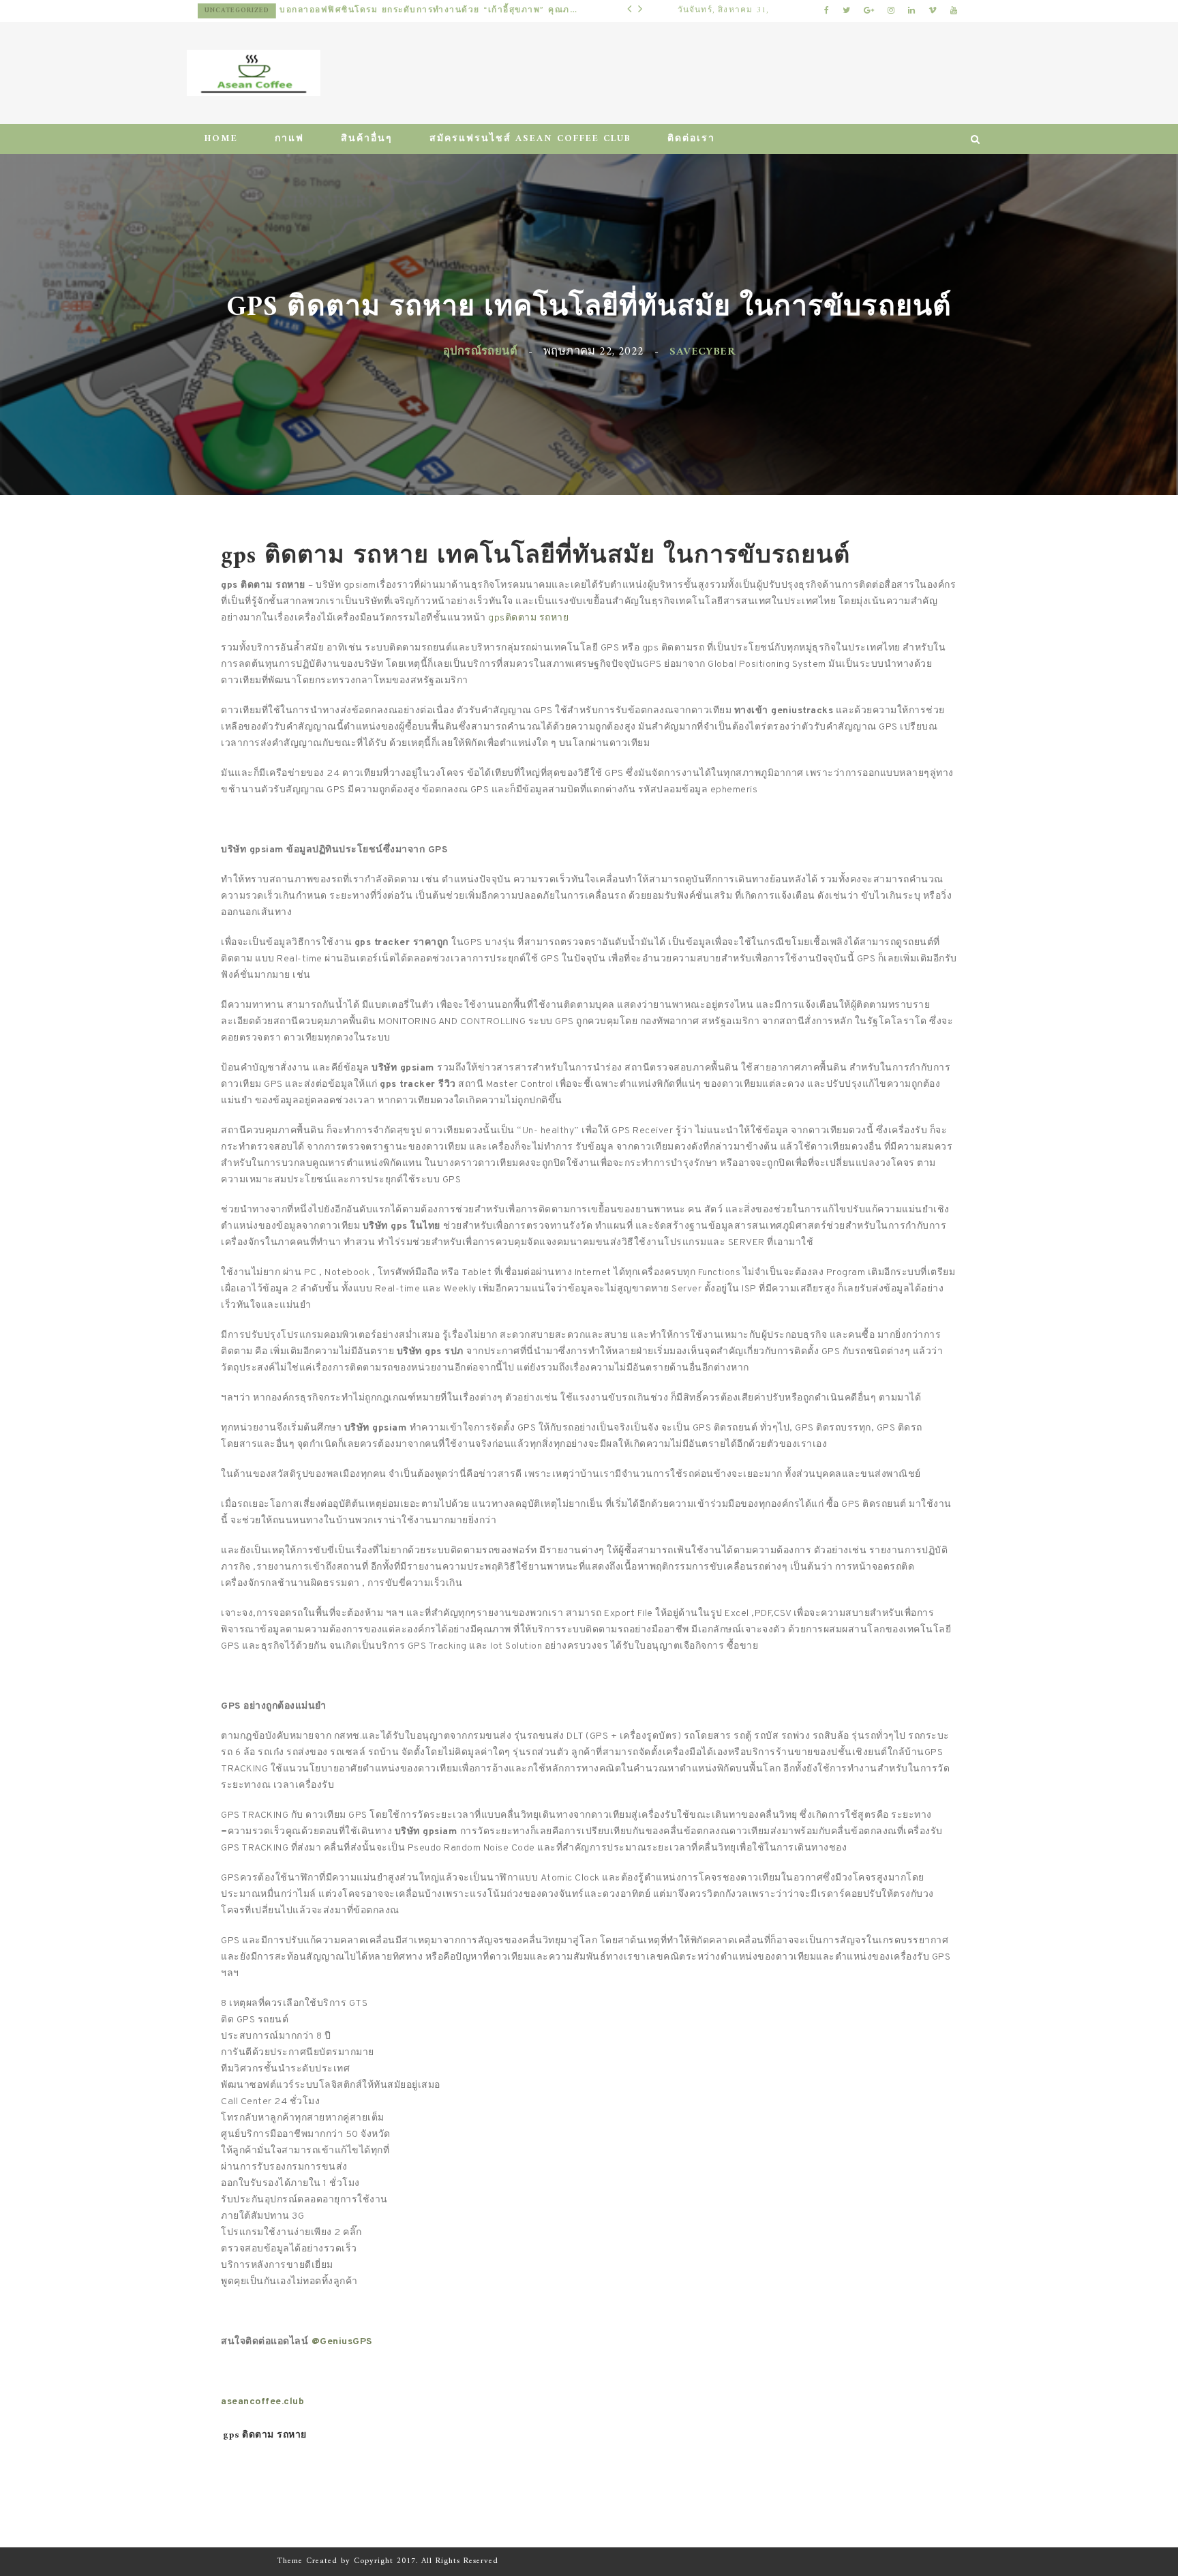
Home (221, 139)
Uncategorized (250, 11)
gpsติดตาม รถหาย (528, 618)
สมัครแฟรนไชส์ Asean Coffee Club (530, 139)
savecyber (702, 351)
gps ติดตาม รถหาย (265, 2435)
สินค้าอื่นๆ (367, 139)
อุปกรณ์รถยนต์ (480, 351)
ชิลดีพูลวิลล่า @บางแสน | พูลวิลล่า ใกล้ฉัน (383, 11)
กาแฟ (289, 139)
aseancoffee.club (262, 2402)
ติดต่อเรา (691, 139)
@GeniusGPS (342, 2342)
